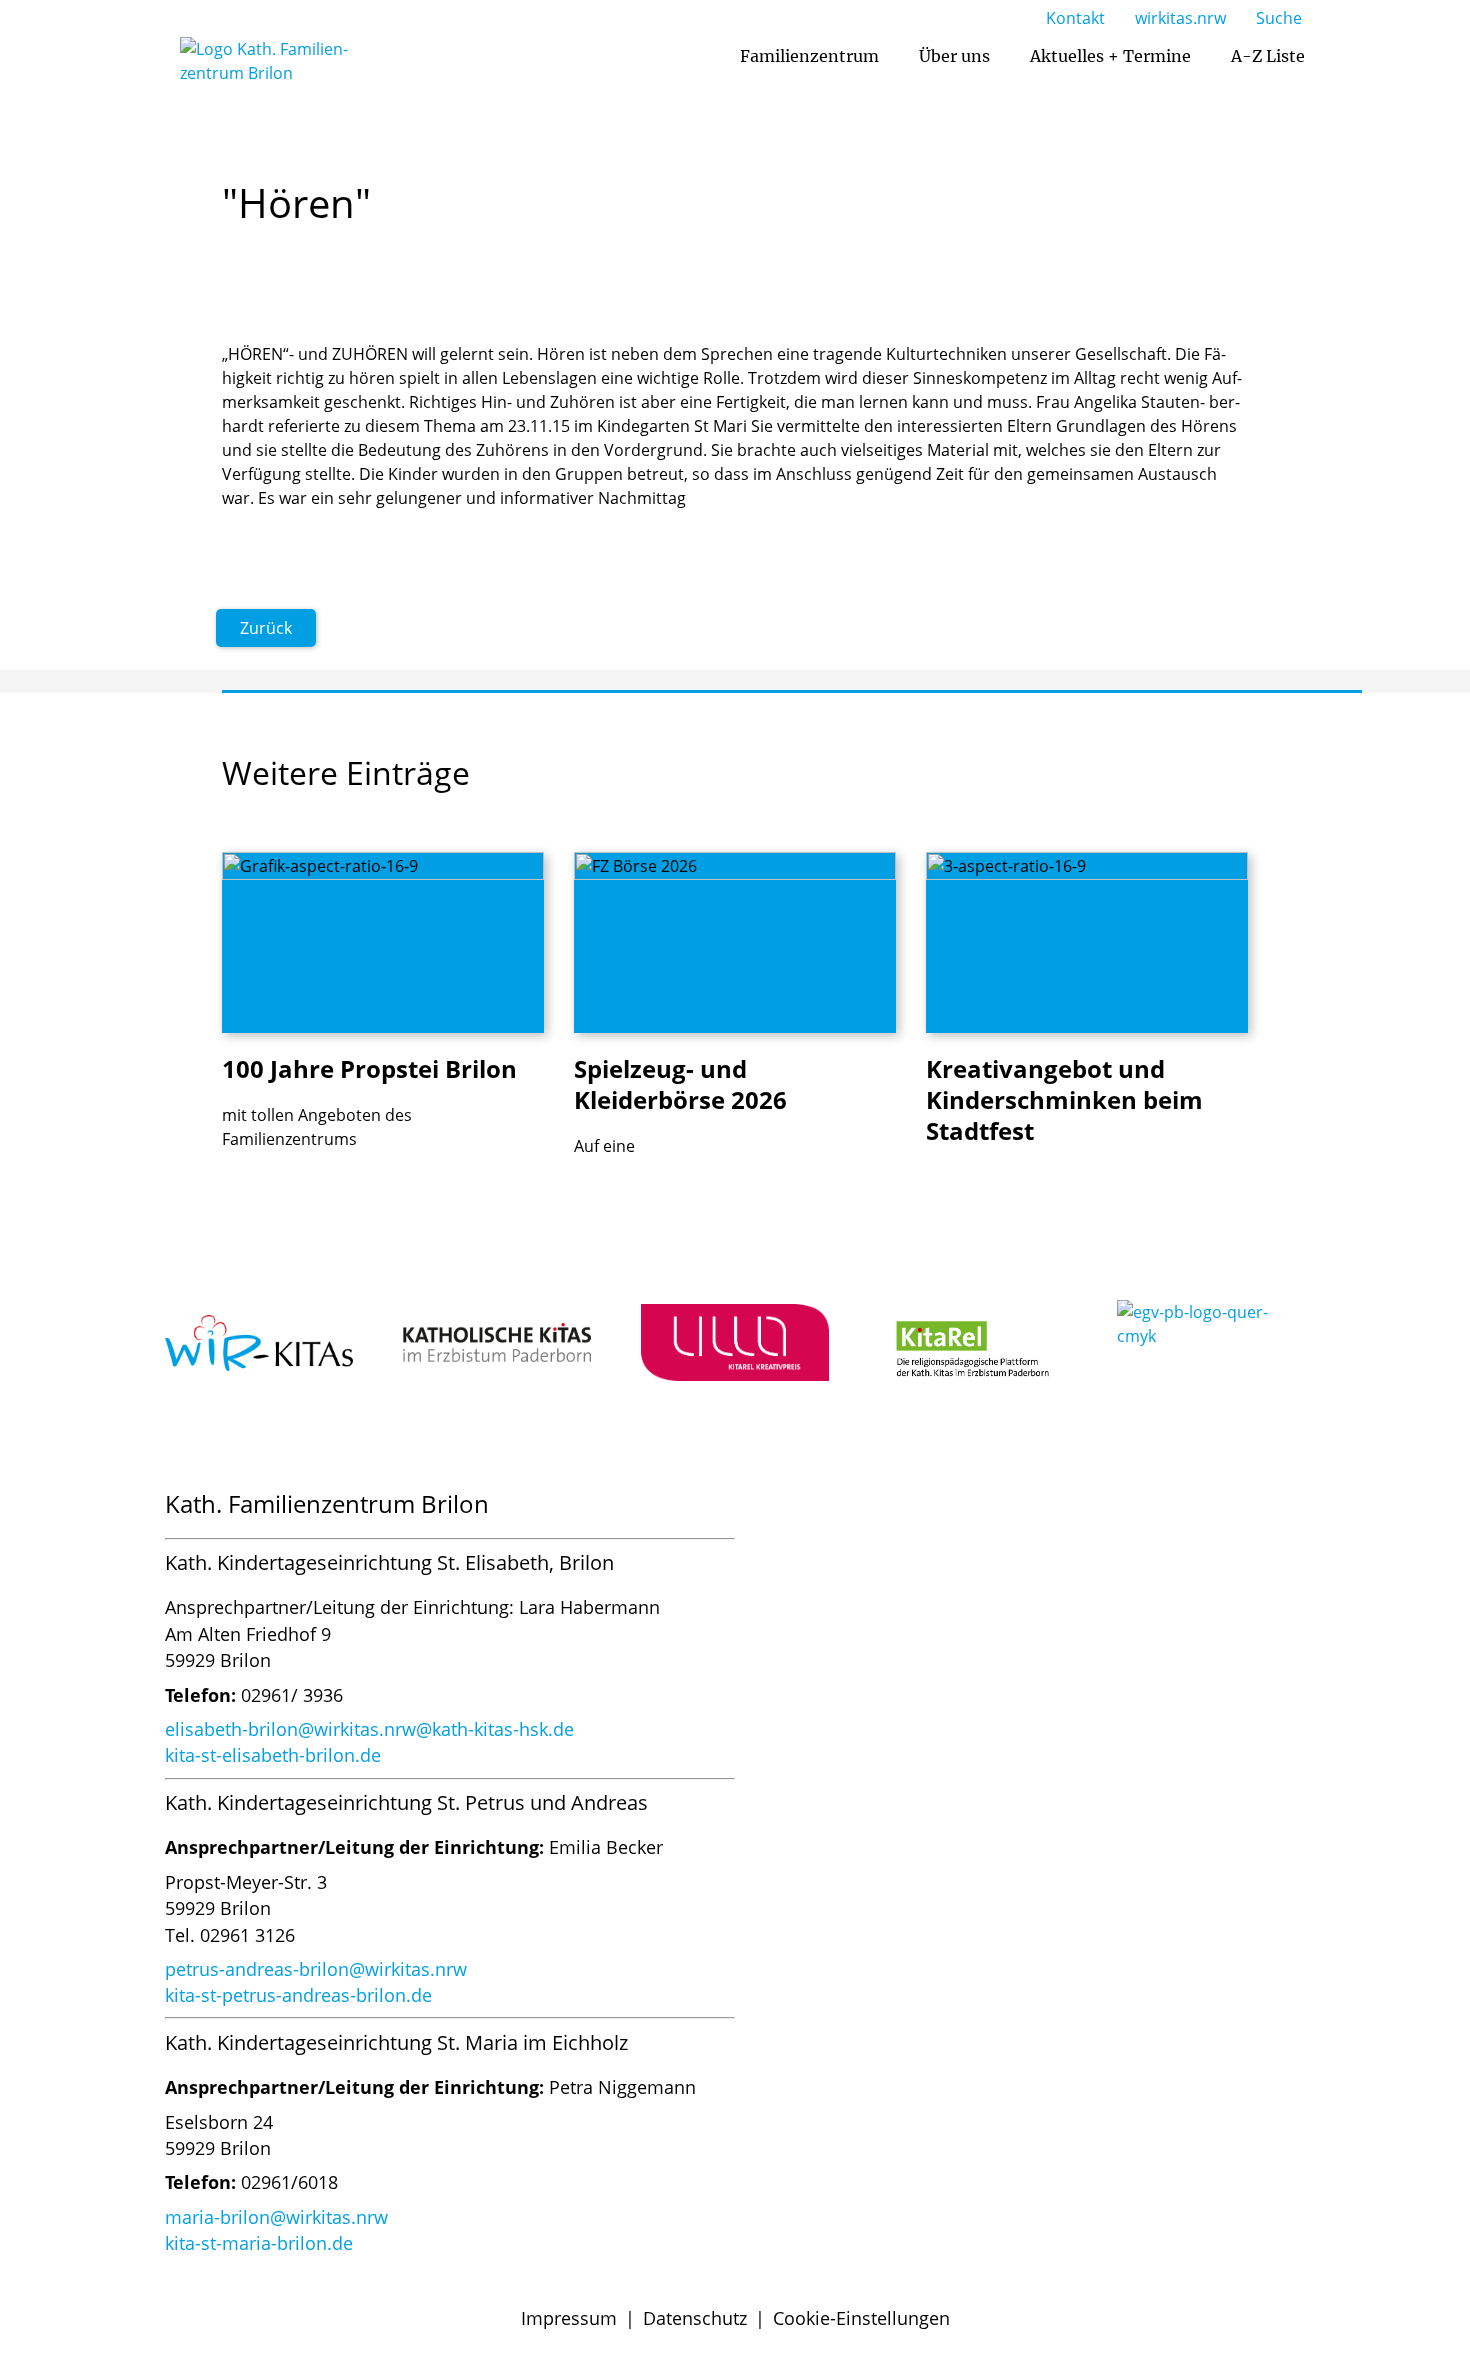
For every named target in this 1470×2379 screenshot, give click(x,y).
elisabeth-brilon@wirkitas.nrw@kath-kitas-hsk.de (369, 1729)
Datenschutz (695, 2318)
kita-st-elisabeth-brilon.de (273, 1755)
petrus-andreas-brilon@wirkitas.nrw (316, 1969)
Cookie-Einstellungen (861, 2318)
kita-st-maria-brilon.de (259, 2243)
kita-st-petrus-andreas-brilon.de (298, 1995)
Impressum (569, 2318)
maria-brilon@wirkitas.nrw (276, 2217)
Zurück (266, 628)
